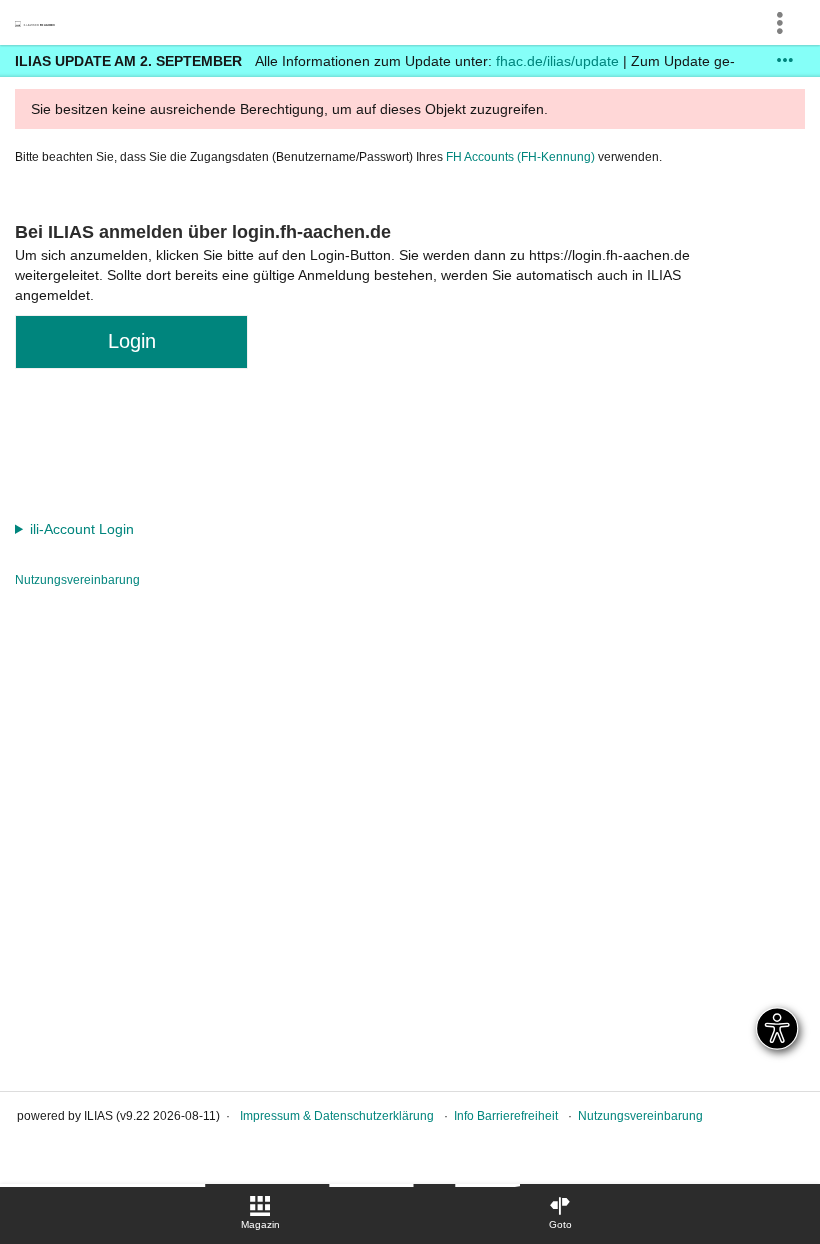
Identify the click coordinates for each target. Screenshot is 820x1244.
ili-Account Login (82, 529)
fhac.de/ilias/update (557, 61)
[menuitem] (260, 1214)
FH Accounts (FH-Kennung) (520, 157)
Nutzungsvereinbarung (77, 580)
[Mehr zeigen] (785, 60)
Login (132, 341)
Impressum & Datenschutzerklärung (337, 1116)
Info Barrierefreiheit (506, 1116)
